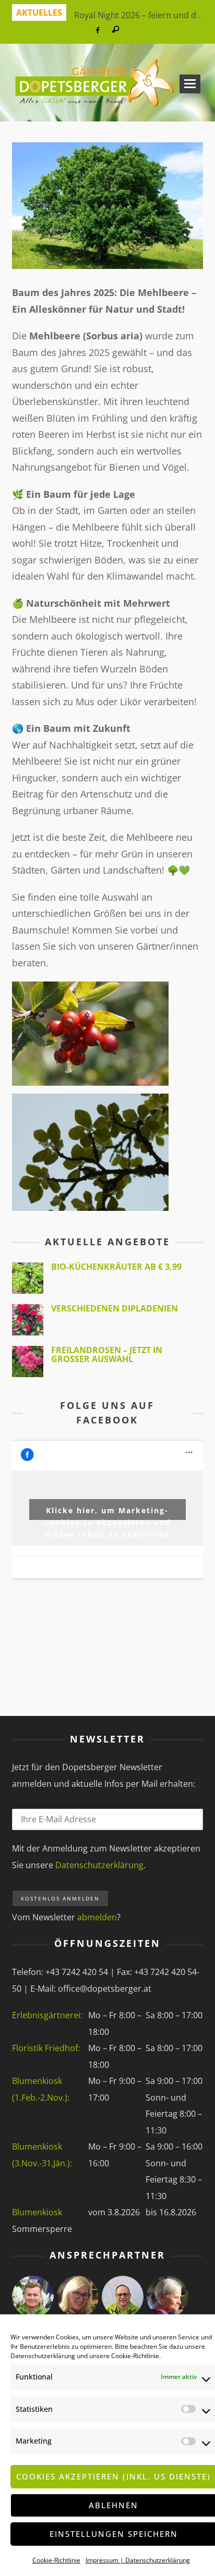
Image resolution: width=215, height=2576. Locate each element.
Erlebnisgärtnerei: (47, 2015)
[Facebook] (98, 30)
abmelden (97, 1917)
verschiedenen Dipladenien (115, 1308)
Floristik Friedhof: (46, 2048)
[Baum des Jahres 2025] (107, 204)
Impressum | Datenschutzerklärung (138, 2560)
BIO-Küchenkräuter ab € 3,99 (116, 1267)
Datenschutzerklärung (43, 2356)
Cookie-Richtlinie (135, 2356)
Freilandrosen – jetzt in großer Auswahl (107, 1355)
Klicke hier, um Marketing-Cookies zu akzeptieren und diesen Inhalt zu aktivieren (107, 1513)
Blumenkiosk (37, 2212)
